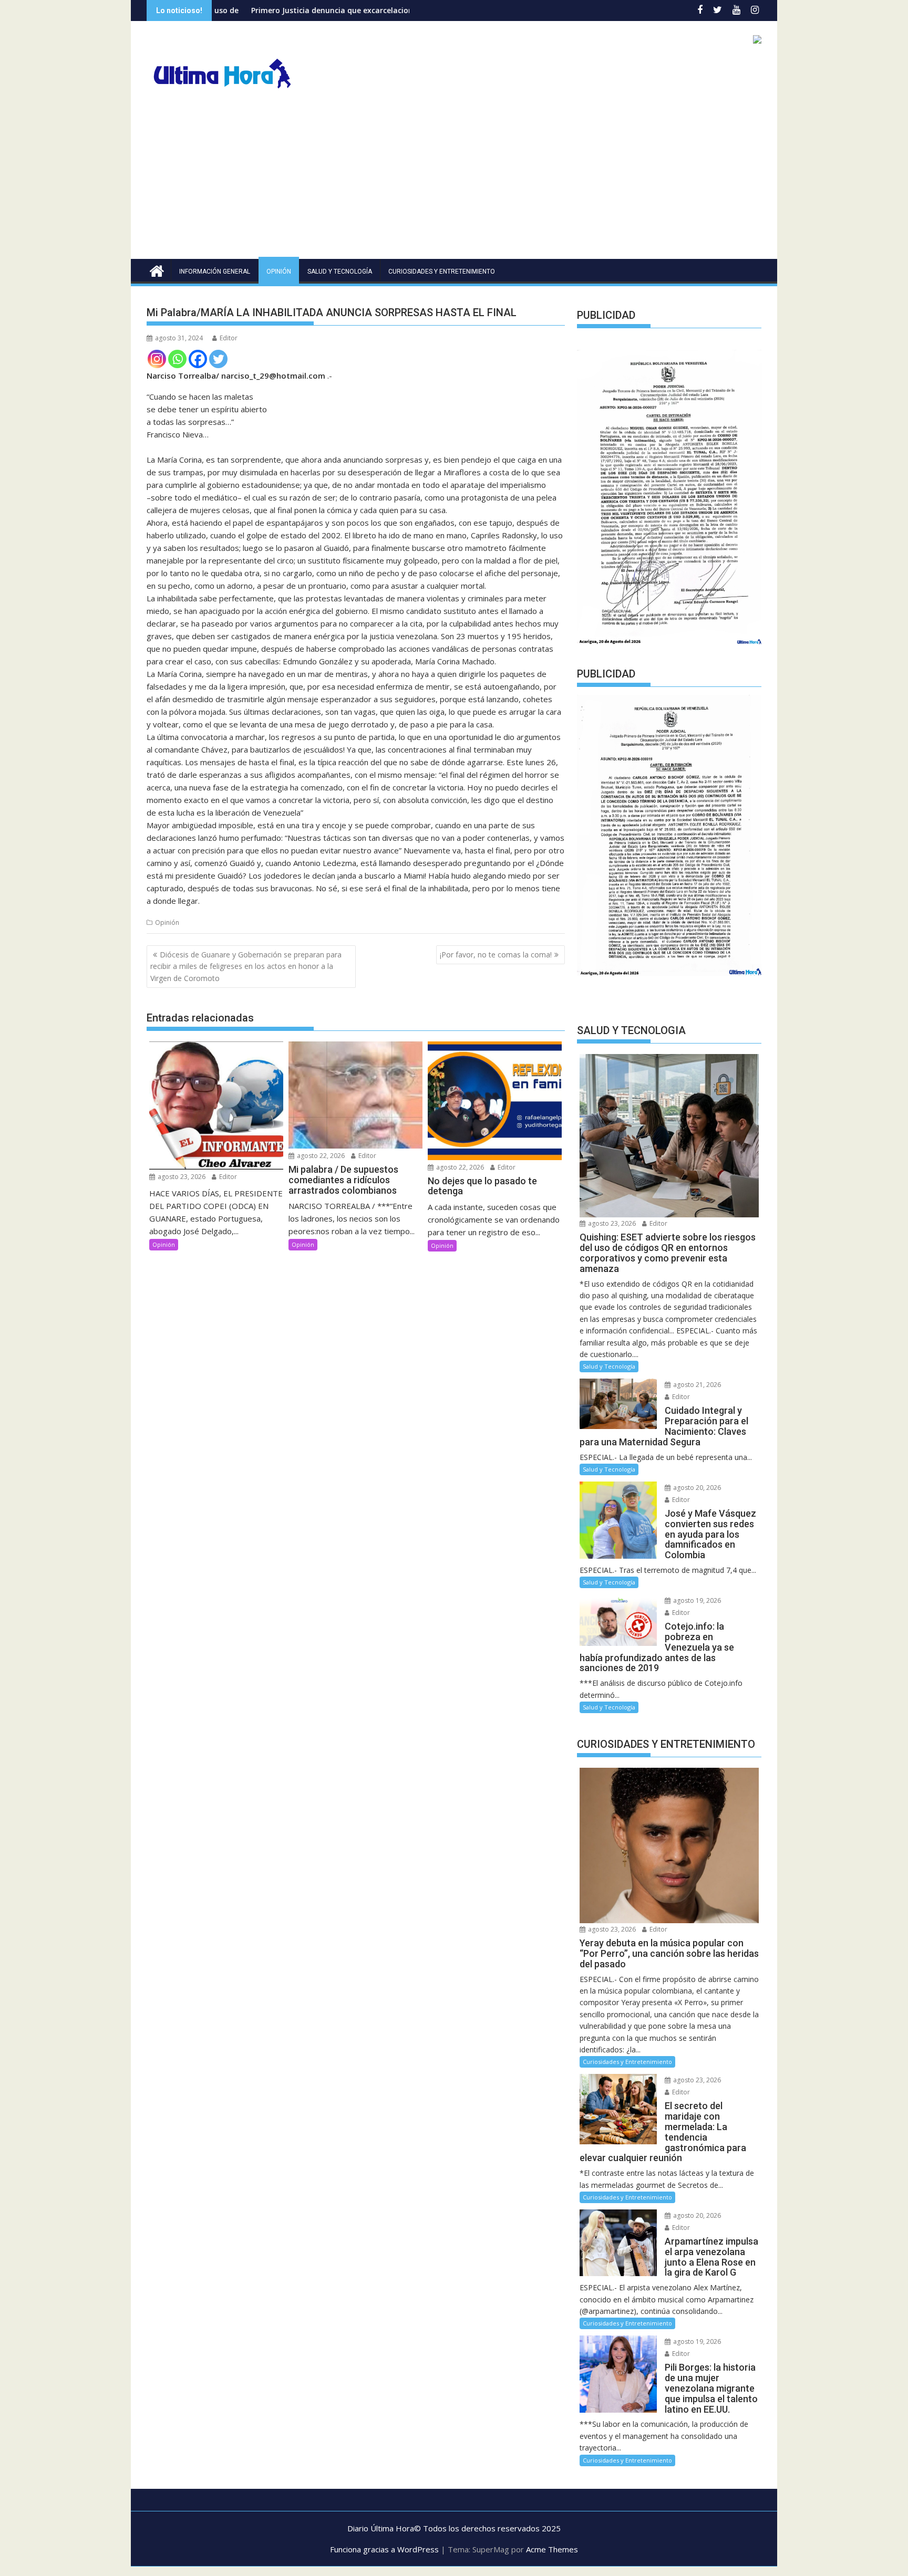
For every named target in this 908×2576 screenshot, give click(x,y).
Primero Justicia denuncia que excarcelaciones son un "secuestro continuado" (282, 10)
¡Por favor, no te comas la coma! (496, 955)
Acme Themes (552, 2549)
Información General (215, 272)
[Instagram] (157, 359)
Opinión (279, 272)
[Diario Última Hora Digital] (157, 270)
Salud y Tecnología (340, 272)
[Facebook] (198, 359)
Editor (229, 338)
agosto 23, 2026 (181, 1177)
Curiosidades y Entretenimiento (442, 272)
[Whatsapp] (177, 359)
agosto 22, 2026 (320, 1156)
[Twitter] (218, 359)
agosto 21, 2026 (696, 1385)
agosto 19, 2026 (696, 1600)
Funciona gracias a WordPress (384, 2549)
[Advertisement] (454, 180)
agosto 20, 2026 (696, 1488)
